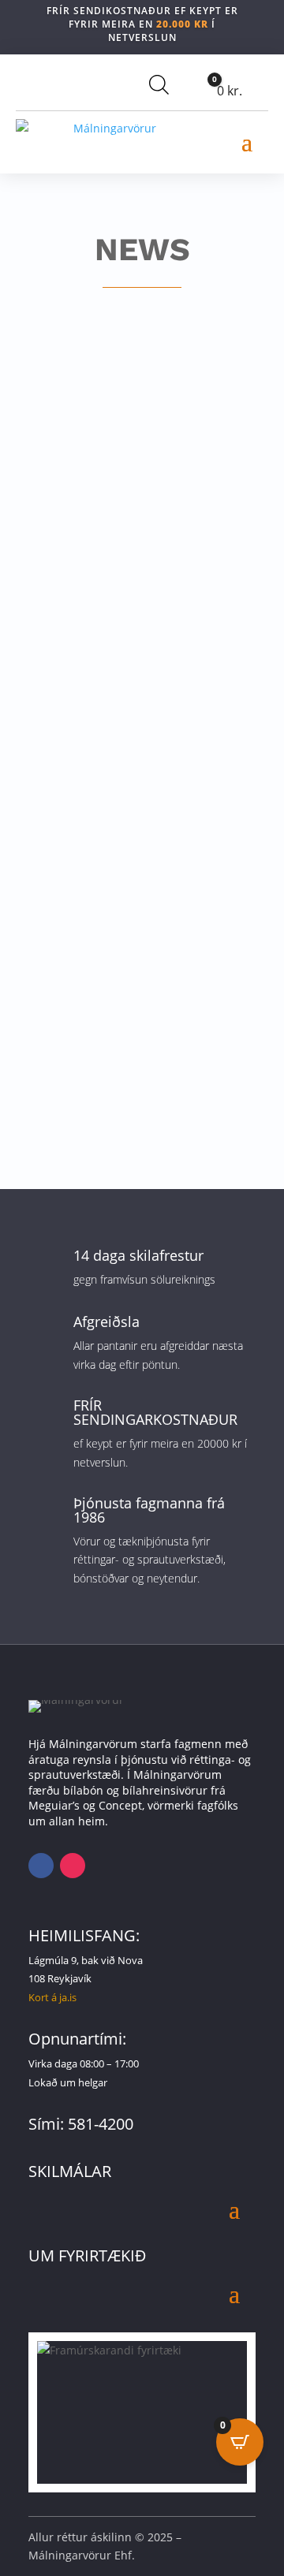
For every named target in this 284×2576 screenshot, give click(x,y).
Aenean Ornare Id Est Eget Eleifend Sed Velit (121, 446)
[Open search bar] (159, 84)
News (138, 470)
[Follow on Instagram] (73, 1866)
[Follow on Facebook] (41, 1866)
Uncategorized (197, 470)
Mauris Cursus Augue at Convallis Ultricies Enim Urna (129, 949)
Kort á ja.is (52, 1997)
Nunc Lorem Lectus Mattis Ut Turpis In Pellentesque (130, 698)
